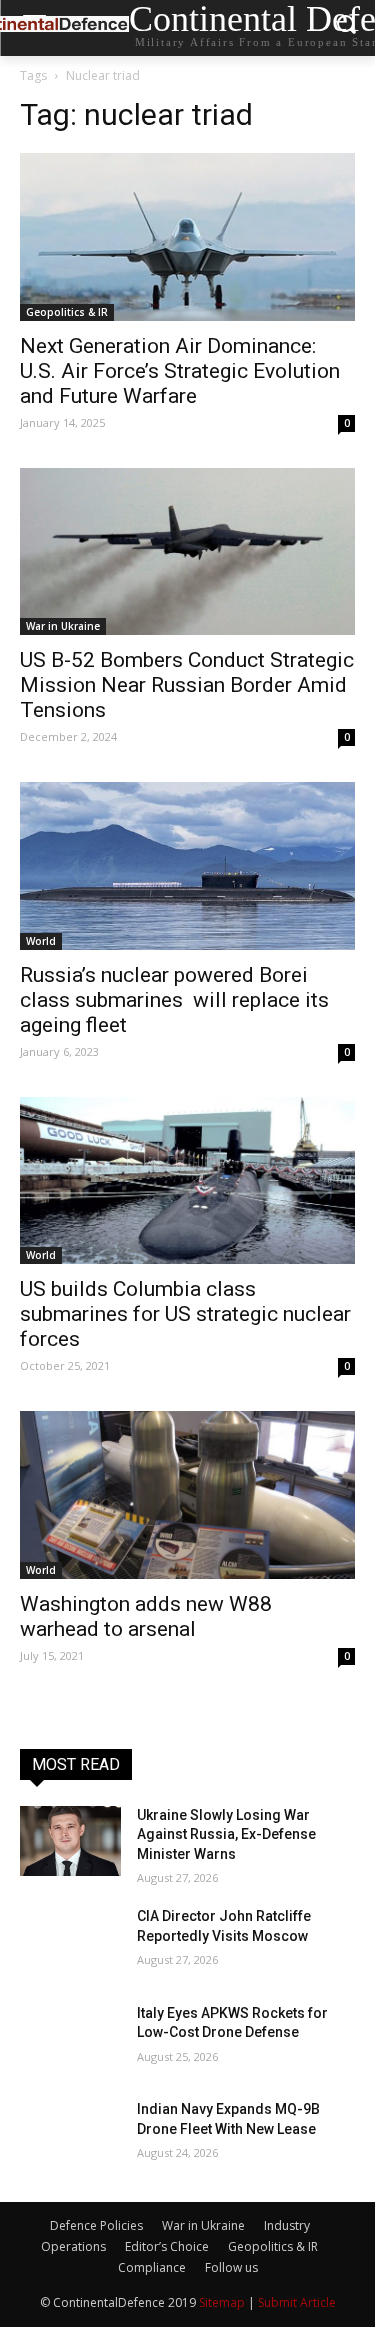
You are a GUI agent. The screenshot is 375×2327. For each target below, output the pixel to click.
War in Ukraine (63, 626)
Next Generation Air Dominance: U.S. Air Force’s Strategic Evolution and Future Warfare (180, 371)
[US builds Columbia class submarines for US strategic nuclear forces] (187, 1181)
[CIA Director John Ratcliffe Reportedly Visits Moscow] (70, 1942)
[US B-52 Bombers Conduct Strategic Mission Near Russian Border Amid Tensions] (187, 552)
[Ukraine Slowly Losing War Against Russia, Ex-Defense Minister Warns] (70, 1841)
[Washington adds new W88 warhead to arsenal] (187, 1495)
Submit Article (297, 2302)
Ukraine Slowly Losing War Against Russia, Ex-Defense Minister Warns (226, 1834)
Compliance (152, 2267)
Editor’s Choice (167, 2246)
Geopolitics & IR (67, 312)
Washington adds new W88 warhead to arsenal (146, 1616)
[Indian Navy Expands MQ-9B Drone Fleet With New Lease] (70, 2135)
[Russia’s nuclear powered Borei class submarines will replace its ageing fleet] (187, 866)
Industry (287, 2225)
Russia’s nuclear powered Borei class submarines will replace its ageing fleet (174, 1000)
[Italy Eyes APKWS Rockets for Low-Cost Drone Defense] (70, 2039)
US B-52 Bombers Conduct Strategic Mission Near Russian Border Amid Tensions (187, 685)
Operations (73, 2246)
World (41, 941)
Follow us (231, 2267)
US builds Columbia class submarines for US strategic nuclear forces (185, 1314)
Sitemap (222, 2302)
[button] (345, 28)
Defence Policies (96, 2225)
